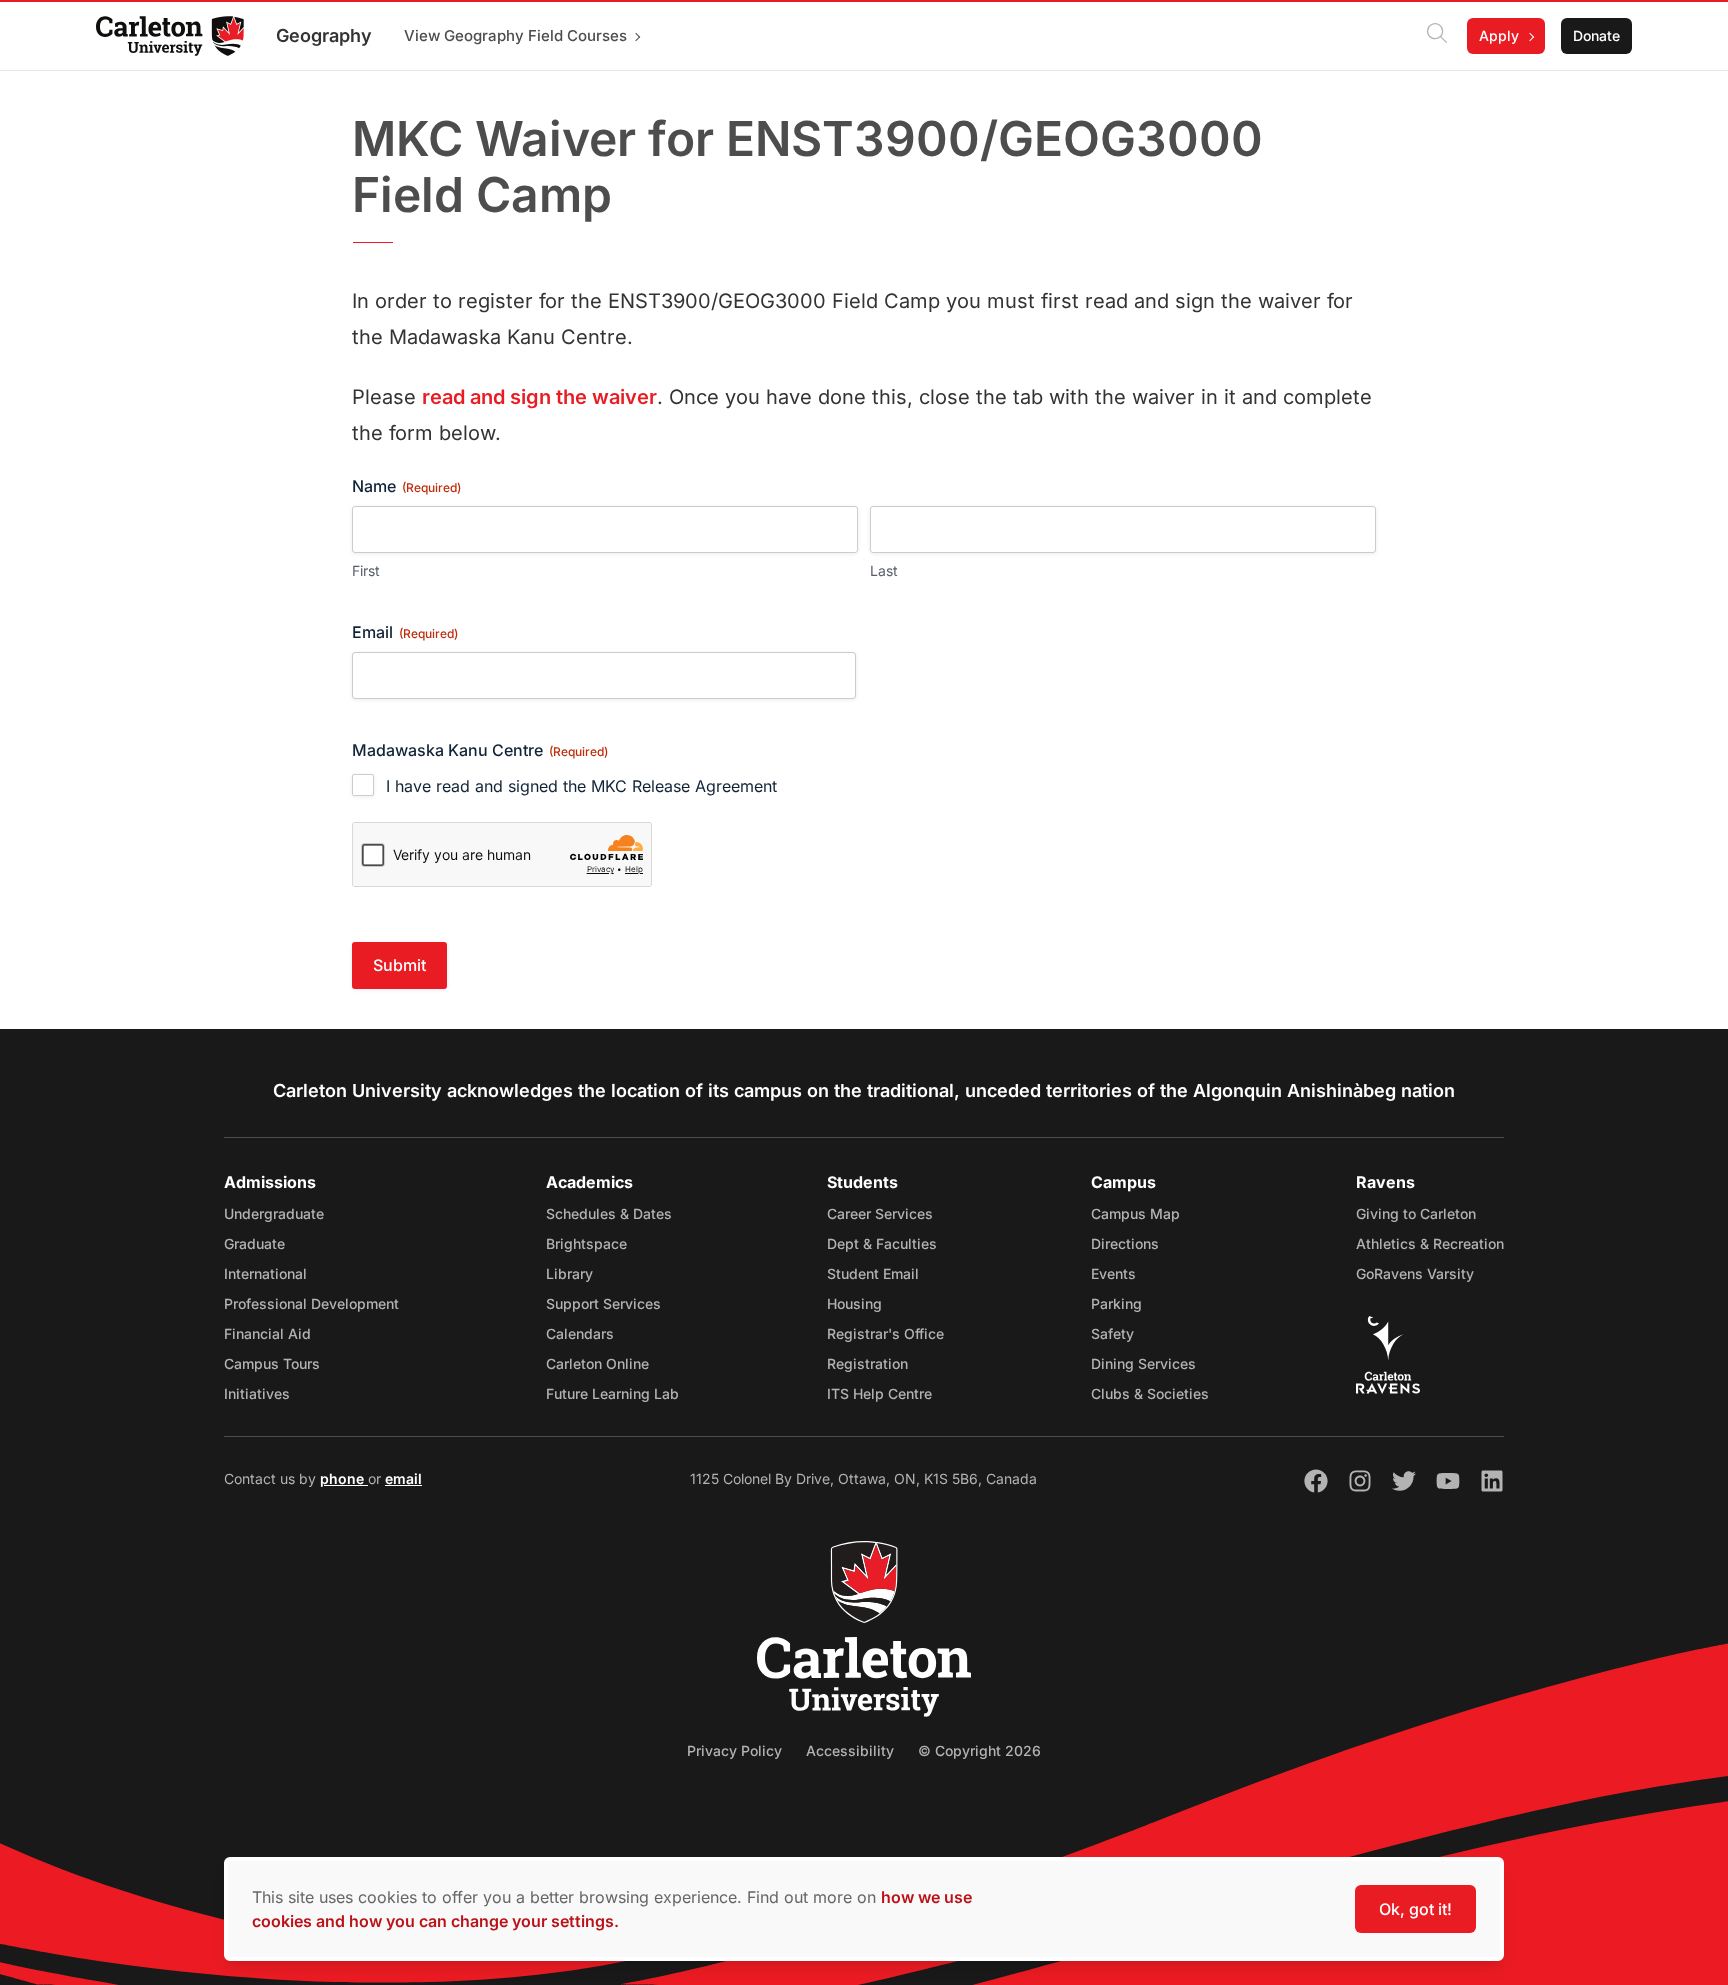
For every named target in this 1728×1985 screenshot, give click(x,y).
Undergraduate (274, 1213)
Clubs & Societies (1150, 1393)
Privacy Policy (734, 1750)
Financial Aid (267, 1333)
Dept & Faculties (882, 1243)
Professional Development (311, 1303)
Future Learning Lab (612, 1393)
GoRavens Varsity (1415, 1273)
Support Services (603, 1303)
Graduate (254, 1243)
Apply (1499, 35)
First (366, 570)
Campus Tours (272, 1363)
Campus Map (1135, 1213)
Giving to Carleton (1416, 1213)
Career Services (880, 1213)
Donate (1596, 35)
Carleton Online (597, 1363)
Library (569, 1273)
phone (344, 1478)
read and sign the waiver (539, 397)
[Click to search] (1437, 36)
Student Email (873, 1273)
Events (1113, 1273)
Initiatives (257, 1393)
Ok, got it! (1415, 1909)
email (403, 1478)
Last (884, 570)
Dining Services (1143, 1363)
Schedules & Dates (609, 1213)
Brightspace (586, 1243)
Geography (324, 35)
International (265, 1273)
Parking (1116, 1303)
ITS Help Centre (879, 1393)
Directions (1125, 1243)
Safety (1112, 1333)
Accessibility (850, 1750)
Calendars (580, 1333)
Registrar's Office (885, 1333)
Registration (867, 1363)
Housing (854, 1303)
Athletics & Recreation (1430, 1243)
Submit (399, 965)
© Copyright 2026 (979, 1750)
